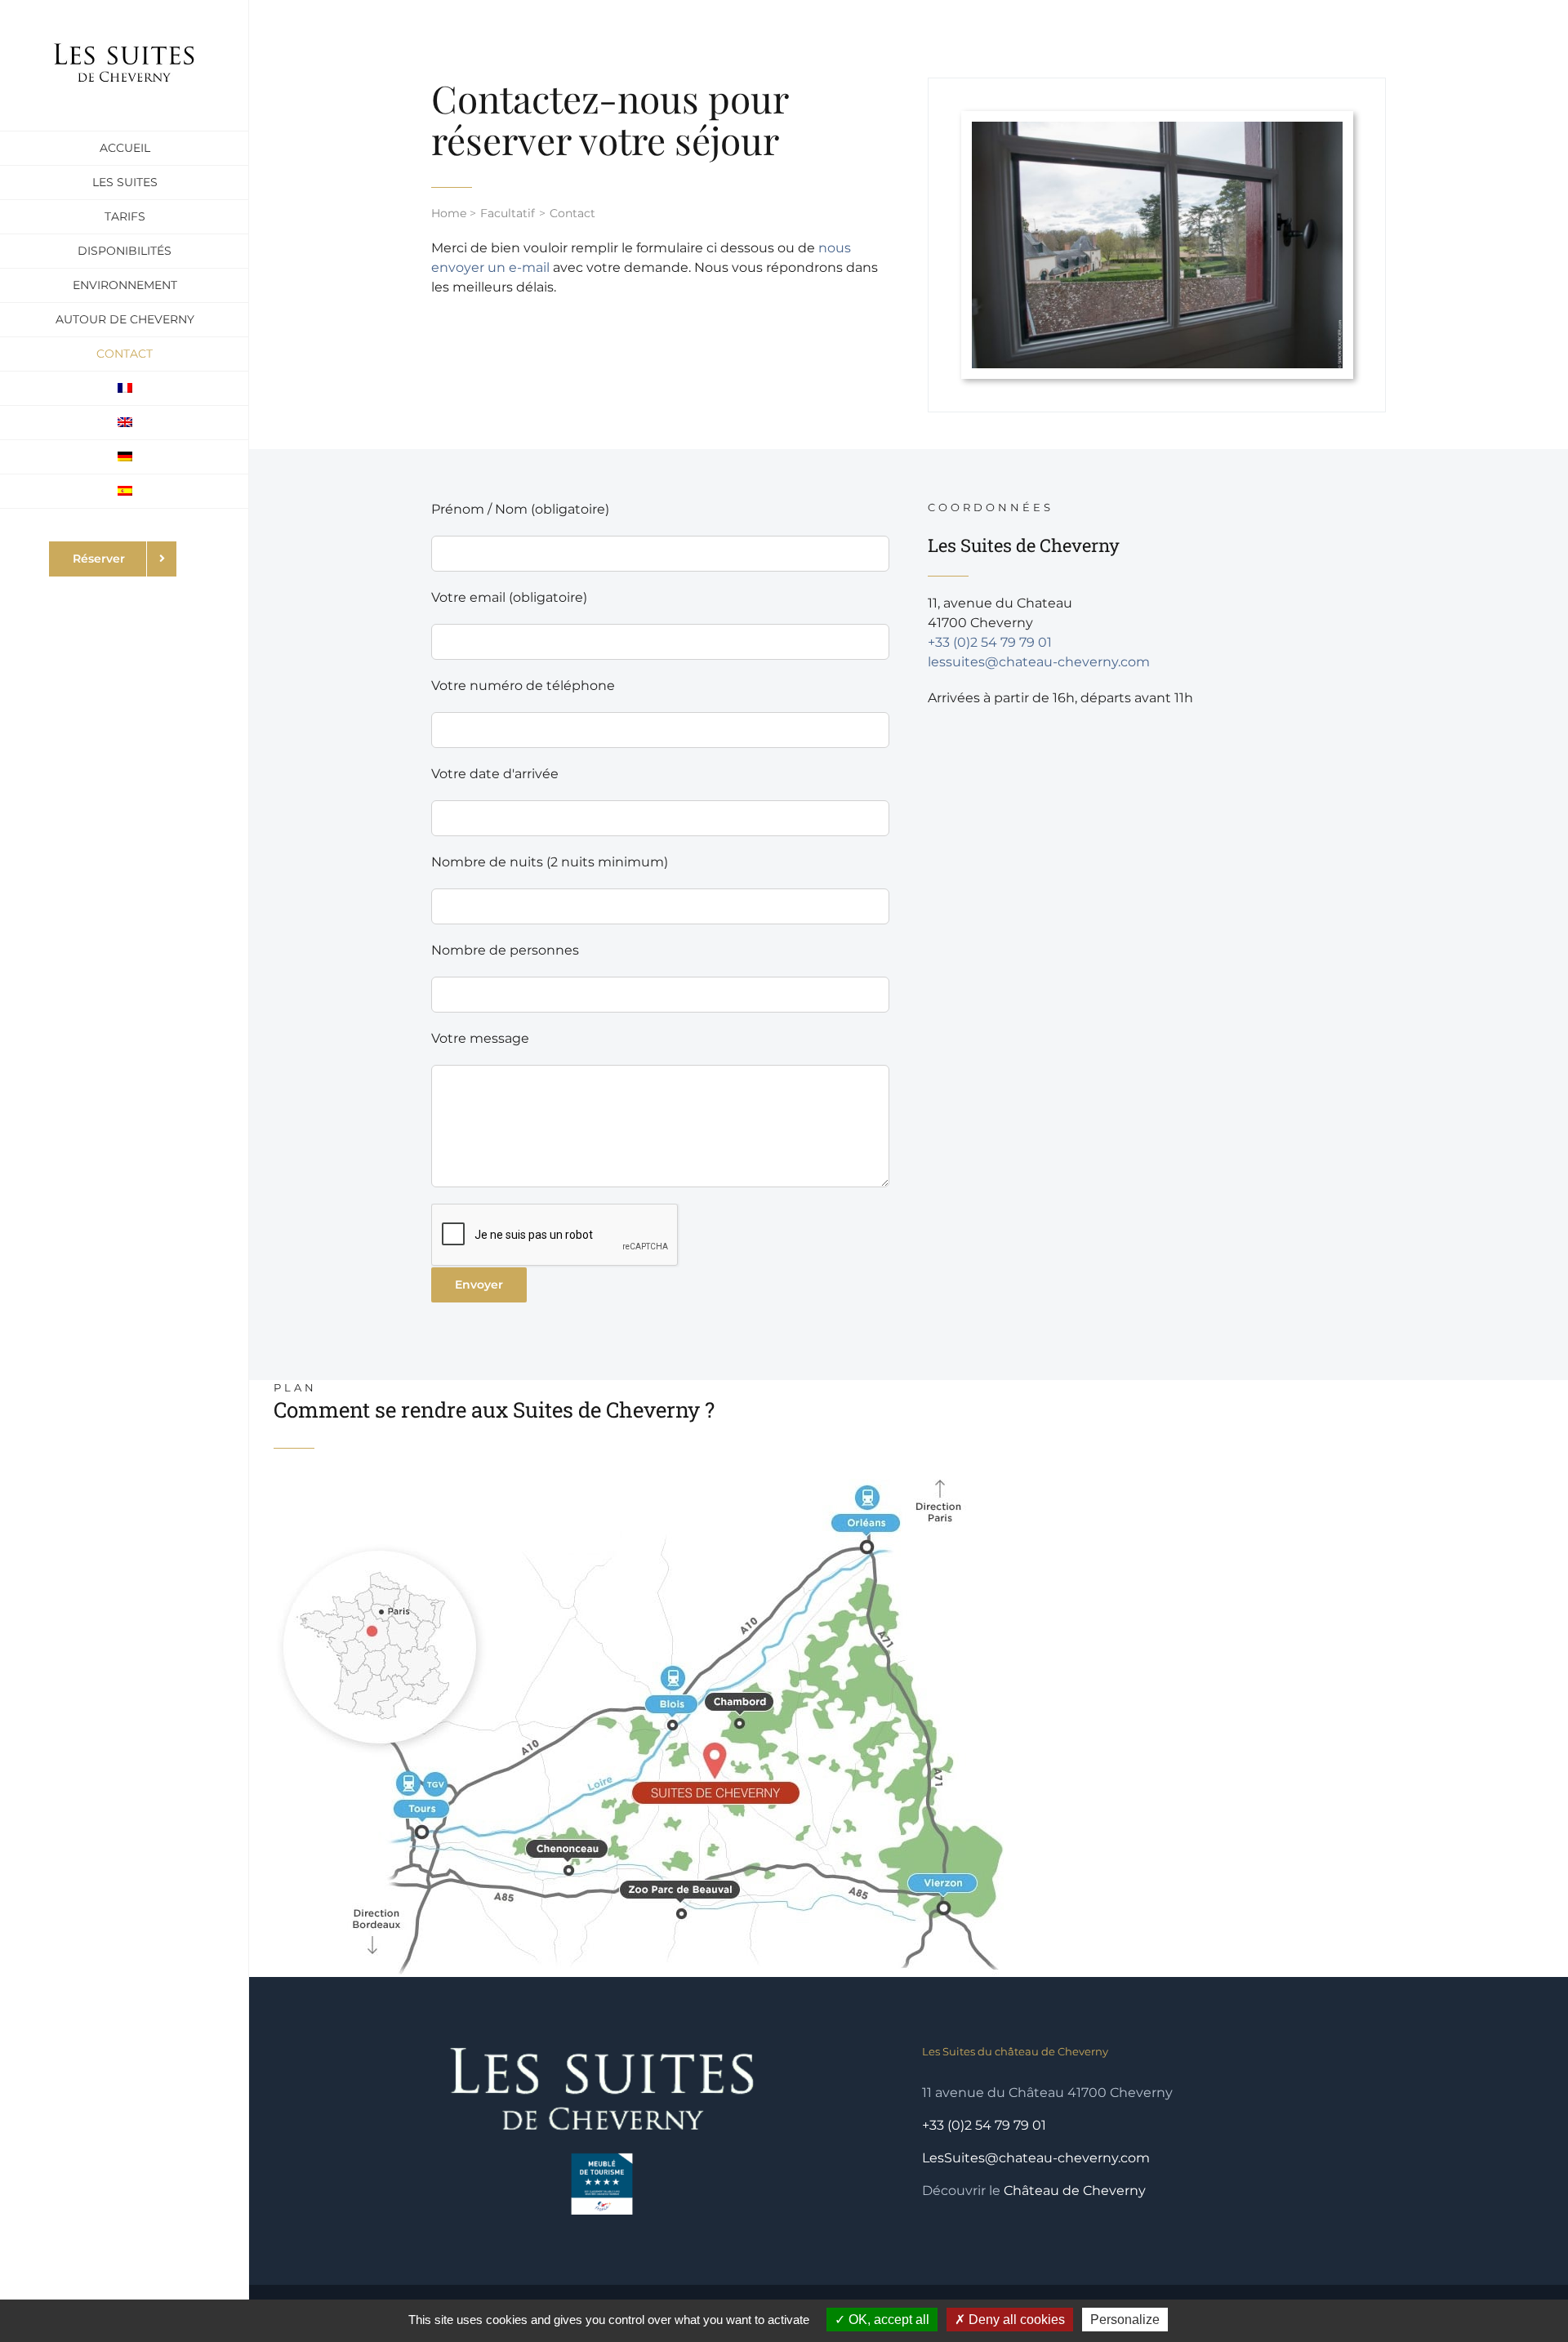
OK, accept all (887, 2320)
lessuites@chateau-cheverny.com (1039, 662)
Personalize (1125, 2320)
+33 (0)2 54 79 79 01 (990, 642)
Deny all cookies (1015, 2320)
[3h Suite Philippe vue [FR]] (1157, 128)
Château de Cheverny (1075, 2191)
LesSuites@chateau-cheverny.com (1036, 2158)
